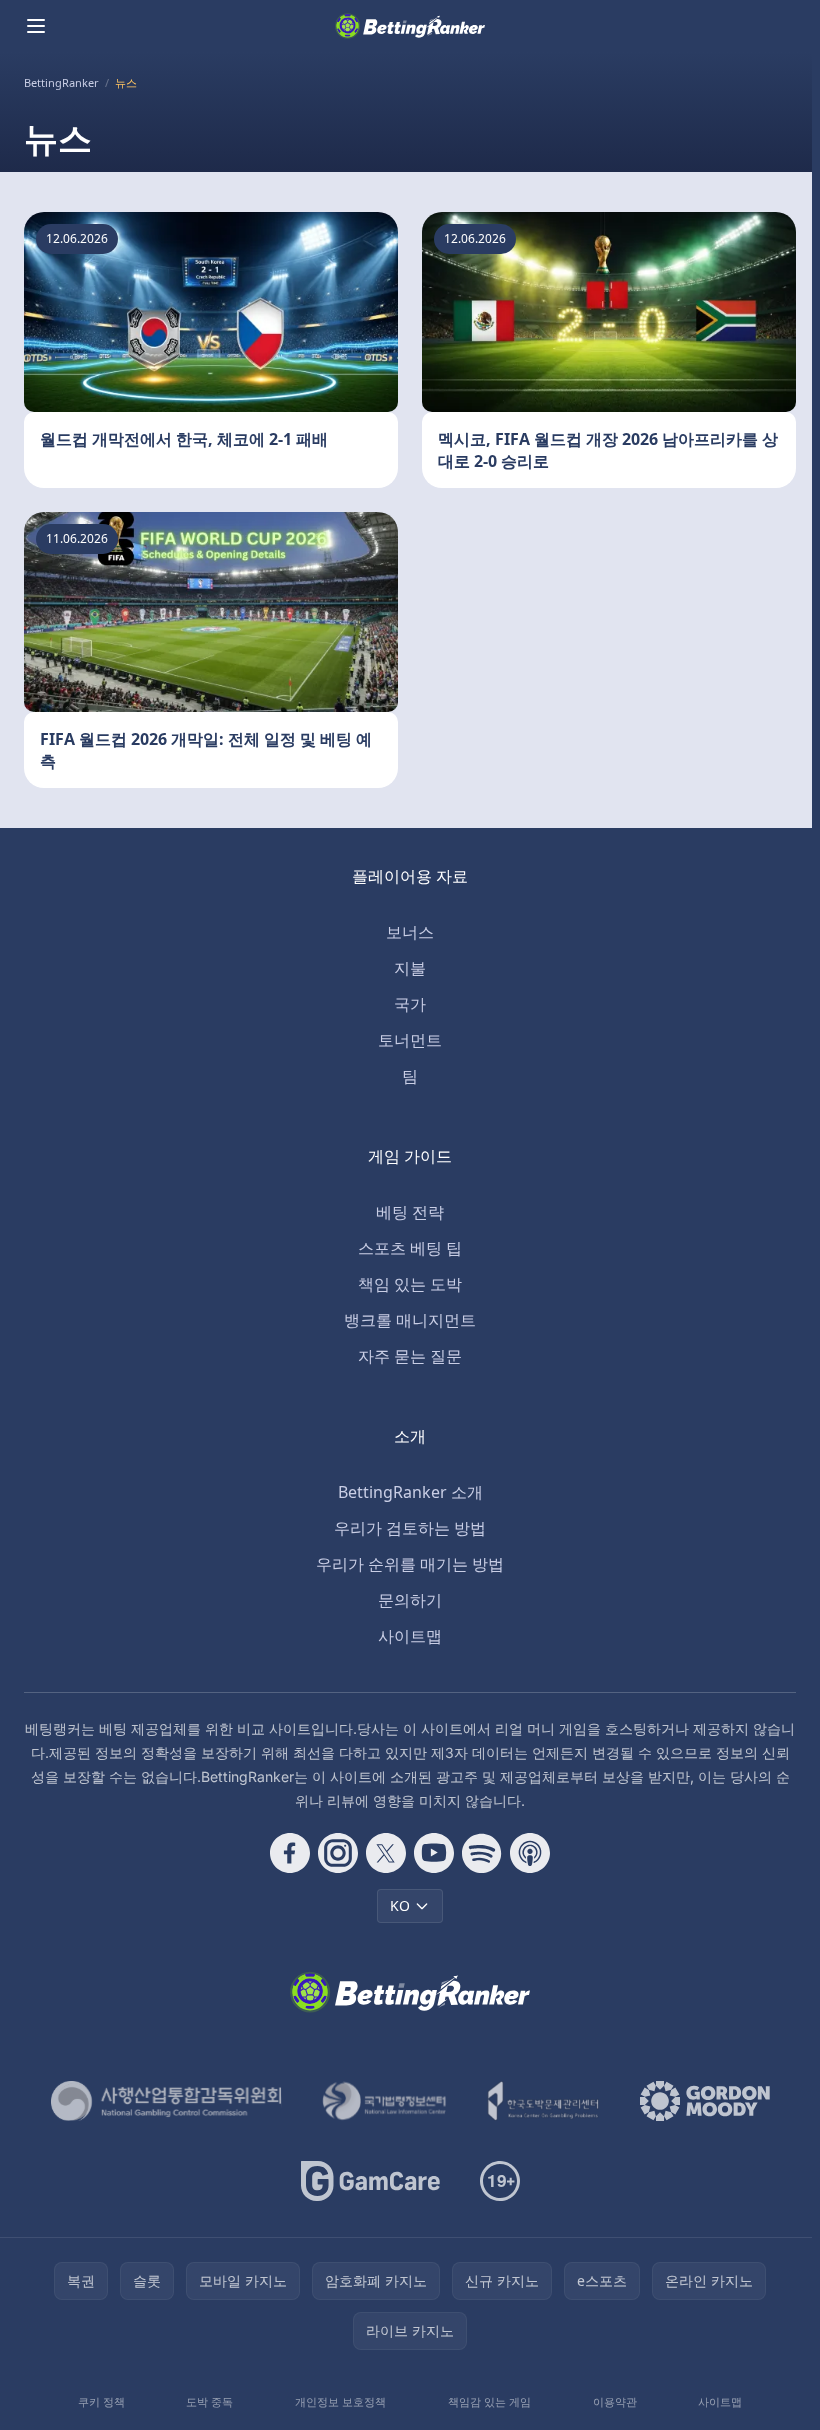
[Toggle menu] (36, 26)
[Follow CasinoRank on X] (386, 1853)
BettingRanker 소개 (410, 1492)
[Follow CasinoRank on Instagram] (338, 1853)
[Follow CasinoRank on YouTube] (434, 1853)
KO (400, 1905)
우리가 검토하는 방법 (410, 1528)
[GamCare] (370, 2181)
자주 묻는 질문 (410, 1356)
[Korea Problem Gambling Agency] (543, 2101)
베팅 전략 (410, 1212)
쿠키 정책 (101, 2401)
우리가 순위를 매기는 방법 (410, 1564)
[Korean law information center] (384, 2101)
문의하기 (410, 1600)
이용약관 (615, 2401)
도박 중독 (209, 2401)
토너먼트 (410, 1040)
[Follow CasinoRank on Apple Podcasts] (530, 1853)
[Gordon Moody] (705, 2101)
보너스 (410, 932)
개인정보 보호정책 (340, 2401)
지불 (410, 968)
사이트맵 (410, 1636)
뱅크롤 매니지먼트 (410, 1320)
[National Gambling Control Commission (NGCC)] (166, 2101)
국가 (410, 1004)
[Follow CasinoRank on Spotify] (482, 1853)
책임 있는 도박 (410, 1284)
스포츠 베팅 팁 (410, 1248)
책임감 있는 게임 (489, 2401)
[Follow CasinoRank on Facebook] (290, 1853)
